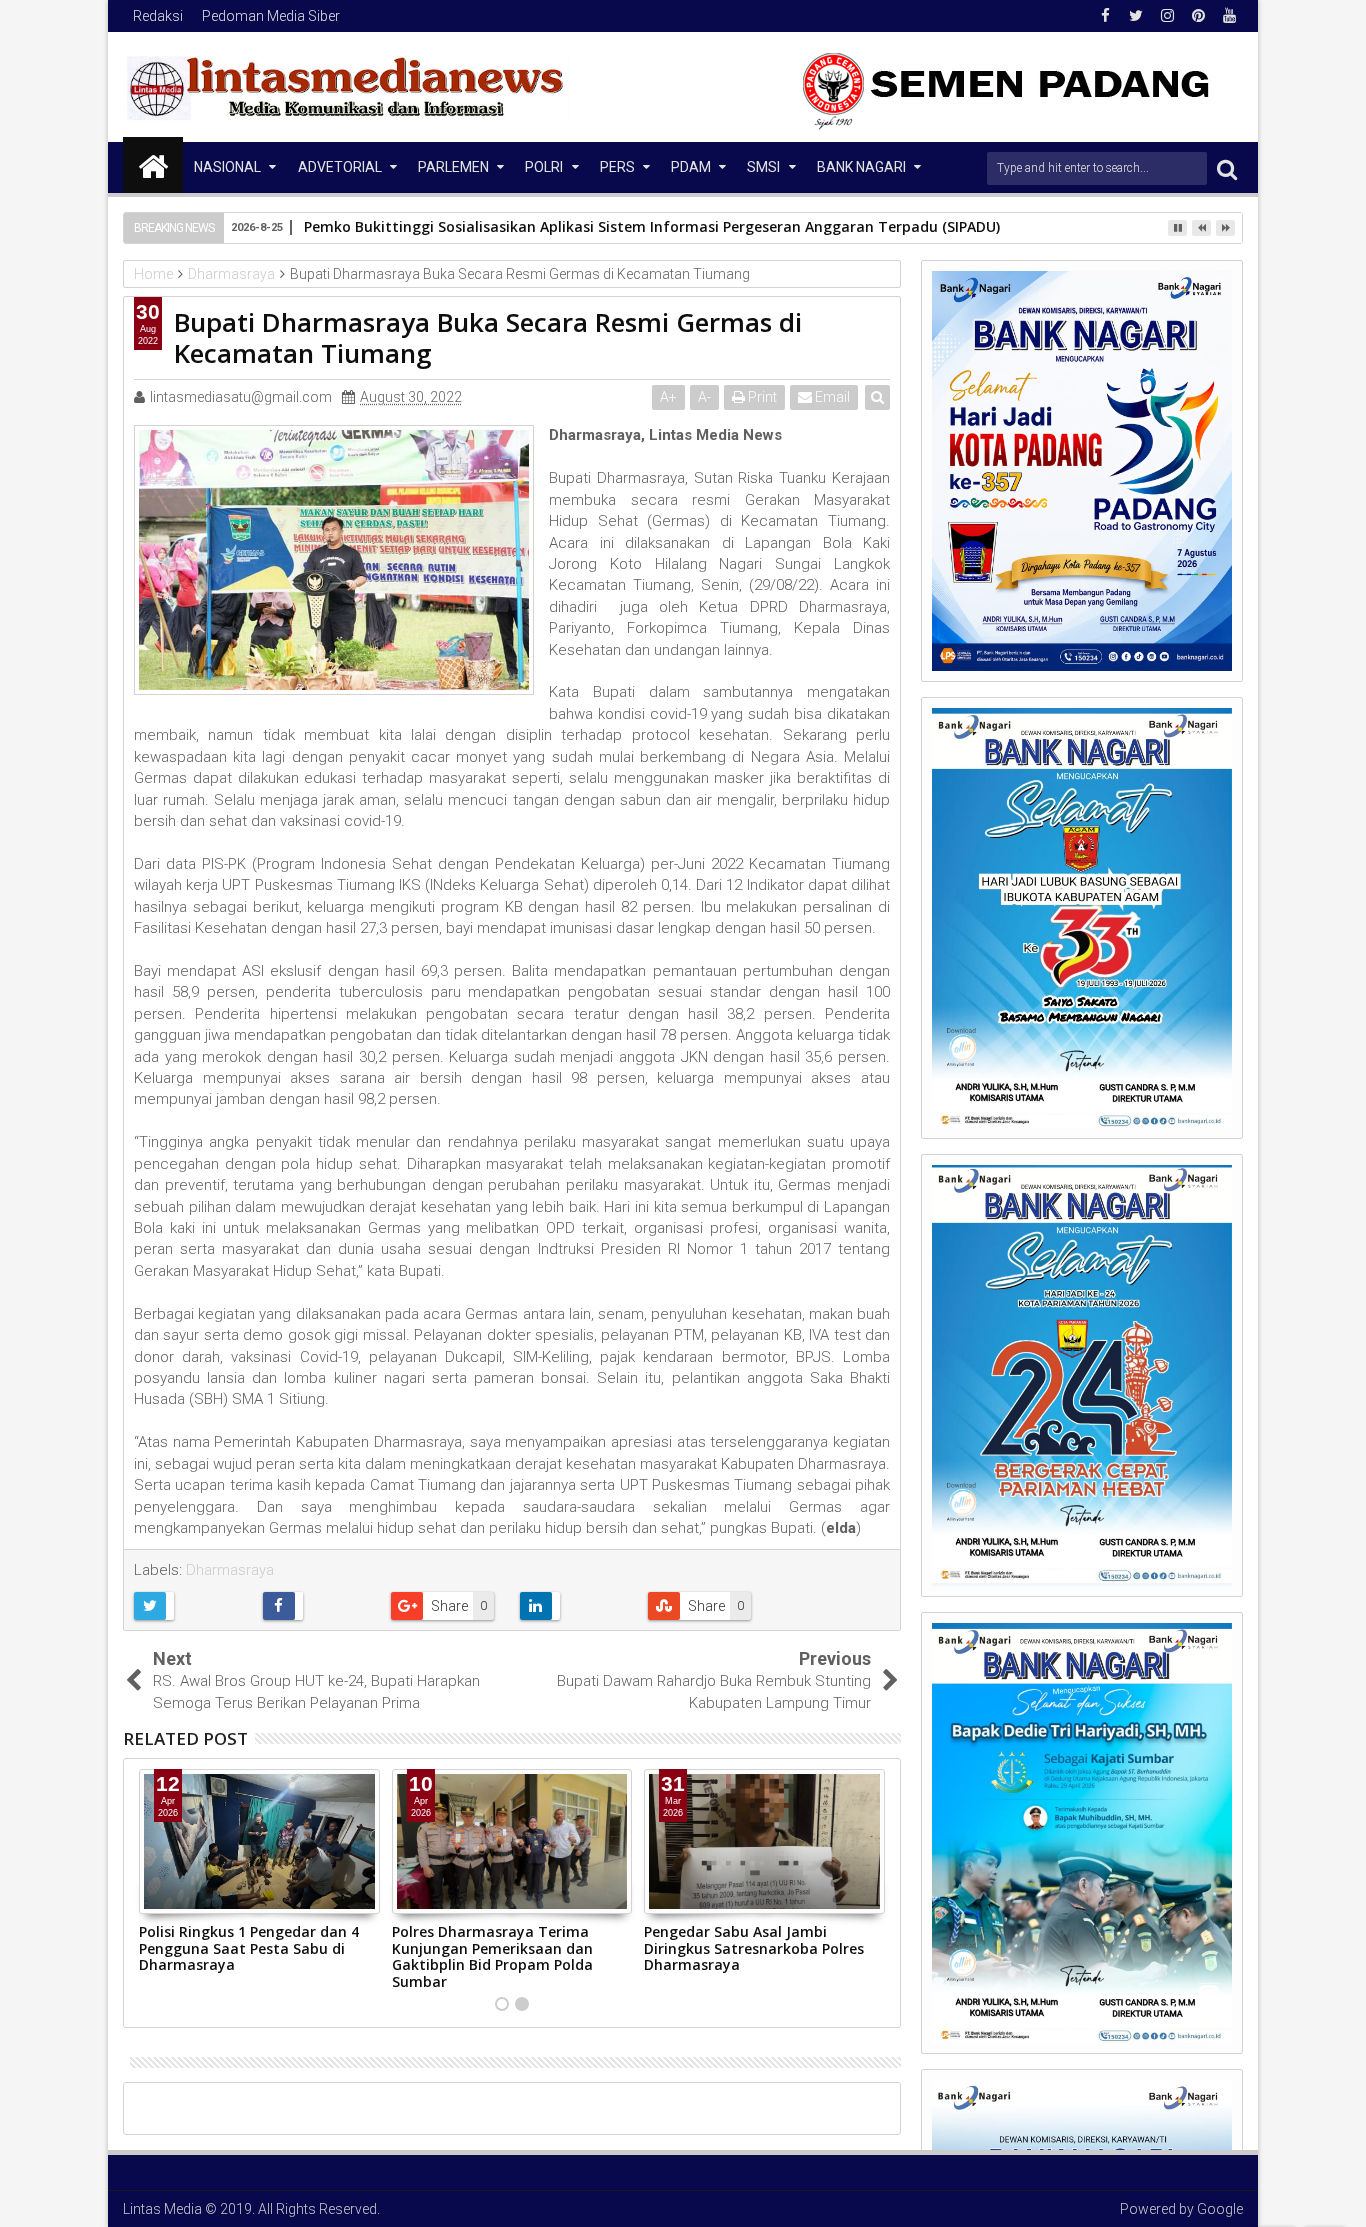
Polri (544, 167)
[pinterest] (1198, 16)
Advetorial (340, 167)
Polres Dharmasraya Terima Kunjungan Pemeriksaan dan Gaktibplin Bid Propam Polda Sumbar (492, 1956)
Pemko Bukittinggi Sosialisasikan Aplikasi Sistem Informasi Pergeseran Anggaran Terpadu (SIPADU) (652, 226)
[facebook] (1105, 16)
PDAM (691, 167)
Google (1220, 2209)
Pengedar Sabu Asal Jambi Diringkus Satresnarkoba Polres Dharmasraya (754, 1948)
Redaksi (158, 16)
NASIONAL (227, 167)
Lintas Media (162, 2209)
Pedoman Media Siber (271, 16)
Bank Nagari (861, 167)
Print (761, 397)
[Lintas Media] (153, 165)
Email (831, 397)
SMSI (763, 167)
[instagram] (1167, 16)
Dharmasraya (230, 1570)
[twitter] (1136, 16)
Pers (617, 167)
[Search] (1227, 168)
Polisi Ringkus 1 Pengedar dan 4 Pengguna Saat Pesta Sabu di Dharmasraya (249, 1948)
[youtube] (1229, 16)
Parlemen (453, 167)
